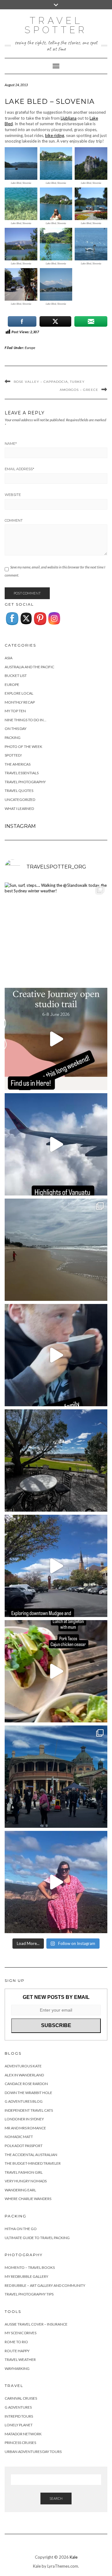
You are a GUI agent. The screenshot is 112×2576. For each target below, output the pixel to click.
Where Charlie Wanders (28, 2199)
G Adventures (18, 2407)
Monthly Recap (20, 702)
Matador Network (23, 2434)
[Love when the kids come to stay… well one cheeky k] (56, 1355)
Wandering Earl (20, 2190)
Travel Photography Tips (29, 2294)
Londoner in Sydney (24, 2119)
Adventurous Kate (23, 2066)
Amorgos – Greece (79, 390)
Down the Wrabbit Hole (28, 2093)
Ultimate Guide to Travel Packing (37, 2238)
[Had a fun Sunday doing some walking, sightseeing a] (56, 1566)
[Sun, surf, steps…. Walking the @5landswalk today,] (56, 934)
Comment (14, 520)
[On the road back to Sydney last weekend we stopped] (56, 1882)
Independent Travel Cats (29, 2110)
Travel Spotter (56, 25)
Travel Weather (20, 2359)
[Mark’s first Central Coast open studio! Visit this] (56, 1039)
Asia (9, 658)
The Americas (18, 764)
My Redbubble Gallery (26, 2276)
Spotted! (13, 755)
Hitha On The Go (21, 2229)
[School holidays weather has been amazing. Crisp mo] (56, 1460)
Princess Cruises (20, 2443)
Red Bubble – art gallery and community (45, 2285)
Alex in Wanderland (24, 2075)
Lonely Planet (19, 2425)
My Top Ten (15, 711)
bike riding (55, 135)
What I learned (19, 809)
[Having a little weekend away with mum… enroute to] (56, 1671)
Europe (30, 348)
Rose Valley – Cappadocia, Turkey (49, 382)
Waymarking (17, 2368)
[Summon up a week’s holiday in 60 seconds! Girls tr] (56, 1144)
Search (56, 2498)
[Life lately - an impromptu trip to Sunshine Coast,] (56, 1250)
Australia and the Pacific (29, 667)
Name (11, 444)
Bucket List (16, 676)
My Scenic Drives (21, 2333)
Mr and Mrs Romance (25, 2128)
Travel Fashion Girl (24, 2172)
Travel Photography (25, 782)
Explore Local (19, 693)
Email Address (19, 469)
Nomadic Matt (19, 2137)
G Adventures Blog (24, 2101)
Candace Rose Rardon (26, 2084)
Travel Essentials (22, 773)
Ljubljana (69, 118)
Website (13, 495)
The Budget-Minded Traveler (33, 2163)
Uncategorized (20, 800)
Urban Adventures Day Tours (33, 2452)
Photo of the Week (23, 747)
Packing (13, 738)
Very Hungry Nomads (26, 2181)
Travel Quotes (19, 791)
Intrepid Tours (19, 2416)
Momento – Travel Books (30, 2267)
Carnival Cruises (21, 2398)
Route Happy (17, 2351)
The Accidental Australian (31, 2155)
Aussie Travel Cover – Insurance (36, 2324)
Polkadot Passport (24, 2146)
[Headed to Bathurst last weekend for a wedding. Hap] (56, 1777)
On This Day (16, 729)
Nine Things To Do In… (26, 720)
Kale (74, 2557)
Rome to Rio (16, 2342)
